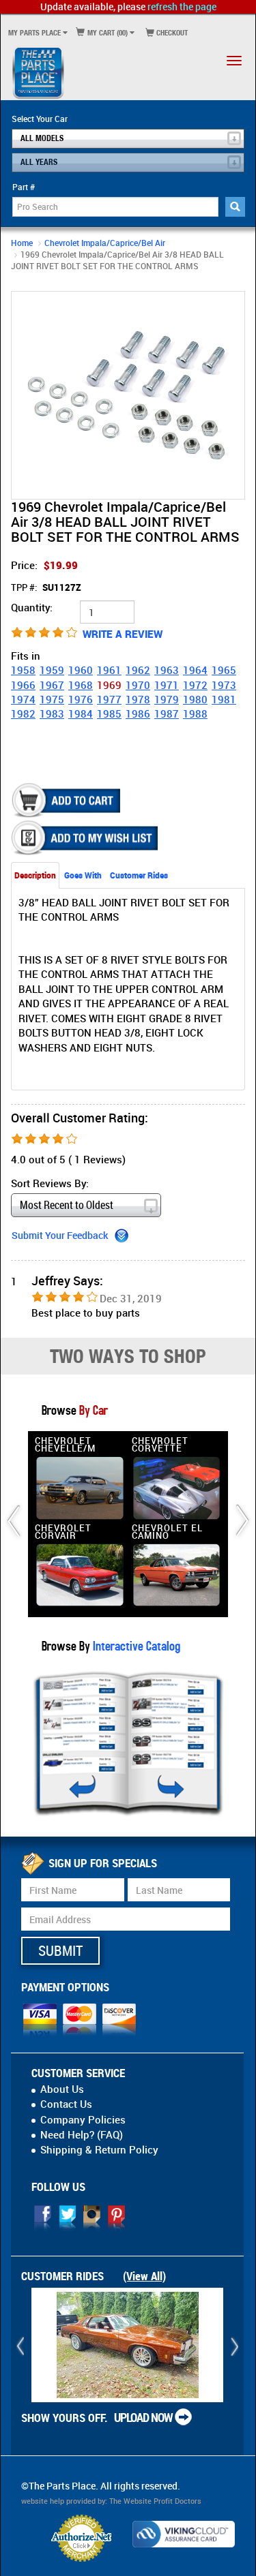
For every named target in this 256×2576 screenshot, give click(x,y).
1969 (109, 685)
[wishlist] (86, 838)
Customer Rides (139, 875)
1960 (81, 670)
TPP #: (46, 587)
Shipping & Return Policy (99, 2149)
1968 (81, 685)
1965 (224, 670)
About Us (62, 2089)
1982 (23, 714)
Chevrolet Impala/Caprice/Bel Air (105, 243)
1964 (195, 670)
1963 (167, 670)
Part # (24, 187)
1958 (23, 670)
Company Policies (83, 2119)
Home (22, 243)
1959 (52, 670)
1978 (138, 699)
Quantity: (32, 607)
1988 (195, 714)
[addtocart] (67, 800)
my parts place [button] (34, 32)
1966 (23, 685)
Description (35, 875)
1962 (138, 670)
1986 (138, 714)
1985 (109, 714)
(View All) (144, 2276)
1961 (109, 670)
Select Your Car (40, 119)
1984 (81, 714)
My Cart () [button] (106, 32)
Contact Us (66, 2104)
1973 (224, 685)
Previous (25, 395)
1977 (109, 699)
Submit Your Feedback (60, 1235)
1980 (195, 699)
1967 (52, 685)
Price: (44, 565)
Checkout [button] (171, 32)
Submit (60, 1950)
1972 (195, 685)
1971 (167, 685)
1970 (138, 685)
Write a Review (123, 634)
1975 (52, 699)
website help (43, 2501)
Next (231, 395)
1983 (52, 714)
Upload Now (143, 2417)
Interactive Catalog (135, 1645)
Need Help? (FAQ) (82, 2134)
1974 (23, 699)
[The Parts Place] (38, 72)
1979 (167, 699)
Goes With (83, 875)
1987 (167, 714)
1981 (224, 699)
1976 (81, 699)
